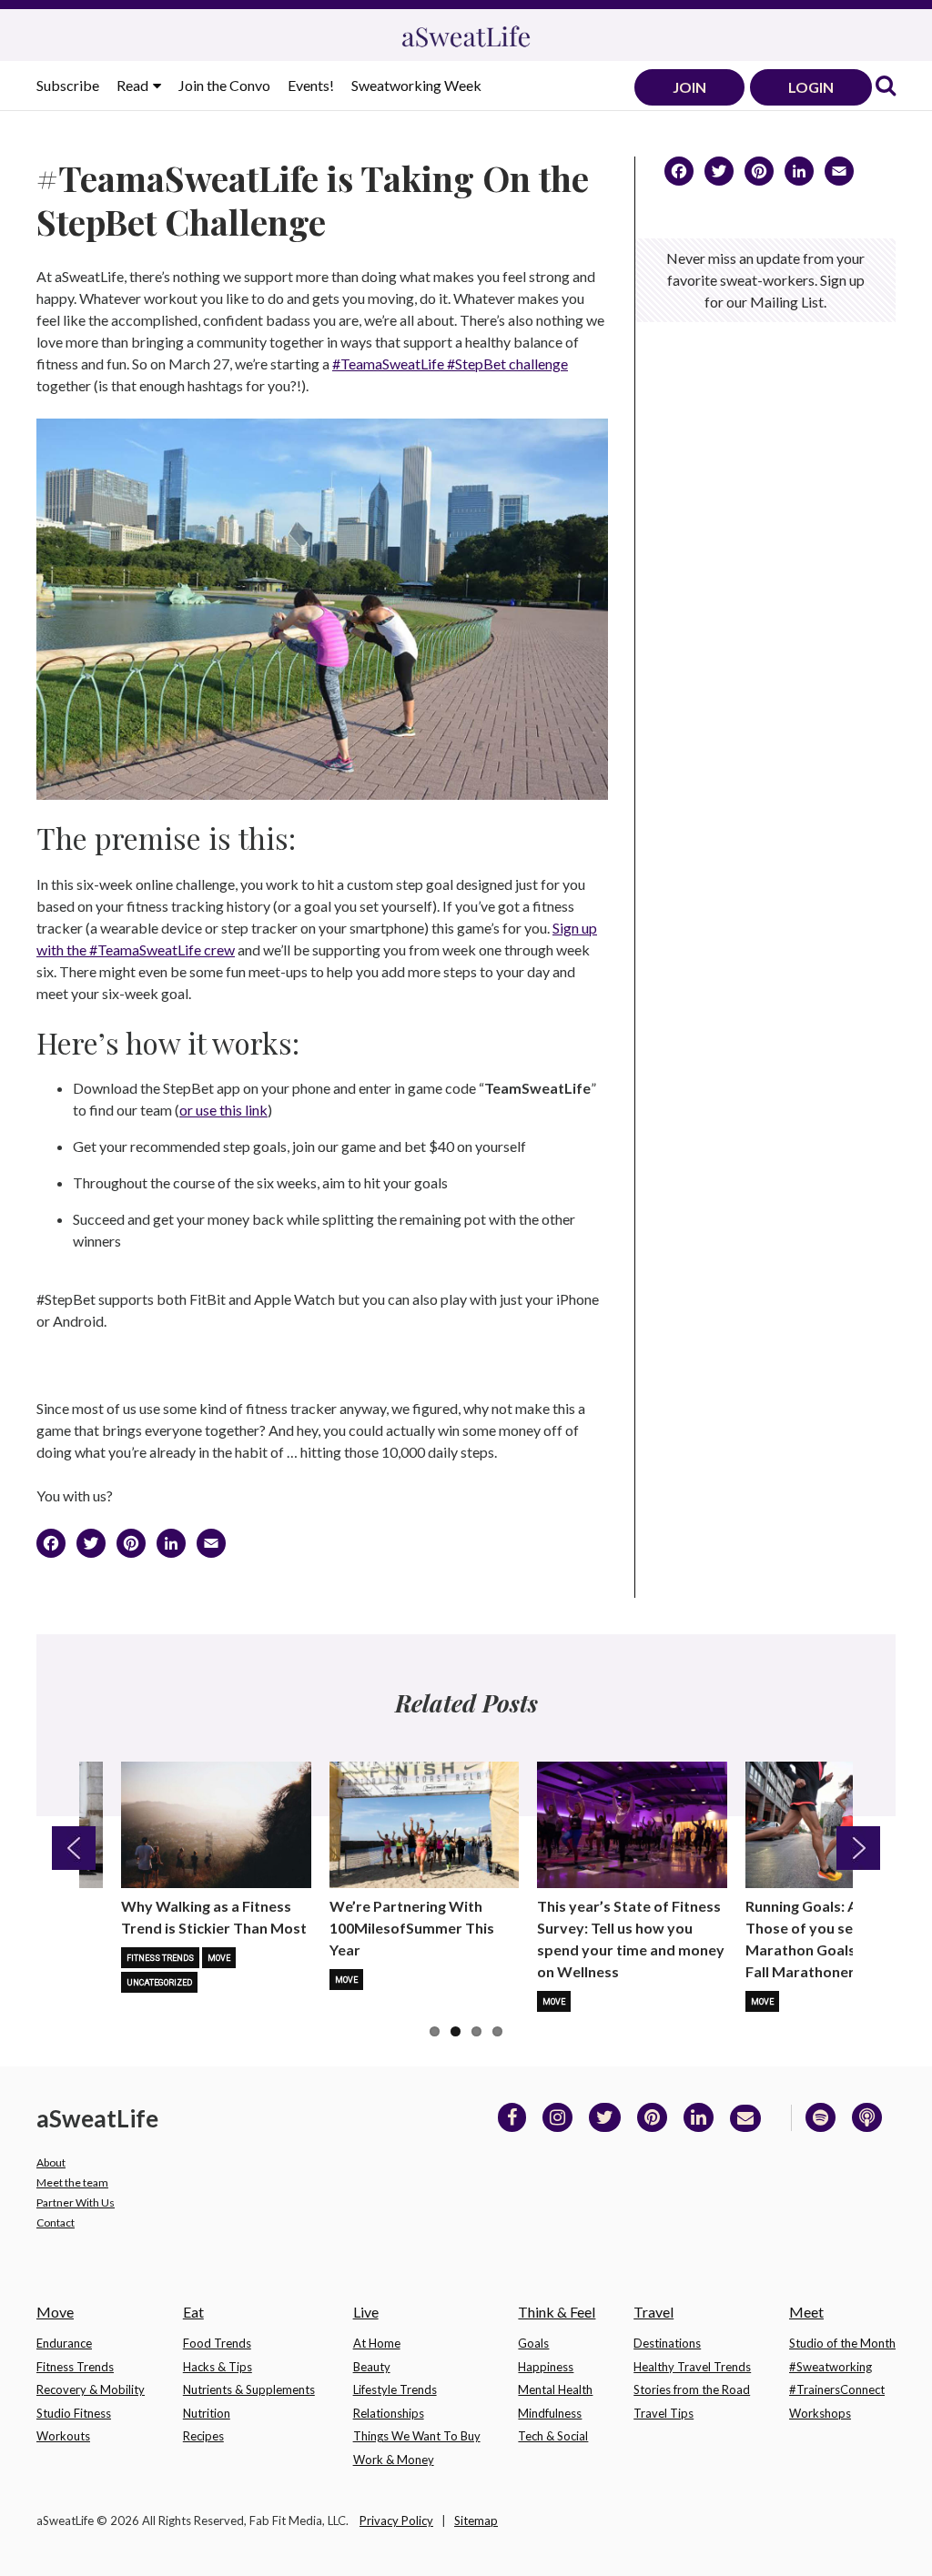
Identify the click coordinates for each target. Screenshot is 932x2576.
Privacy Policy (396, 2520)
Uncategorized (159, 1983)
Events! (311, 85)
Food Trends (217, 2343)
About (51, 2162)
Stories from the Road (692, 2389)
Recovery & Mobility (91, 2389)
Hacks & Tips (218, 2367)
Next (858, 1848)
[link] (886, 87)
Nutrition (207, 2413)
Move (219, 1958)
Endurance (64, 2343)
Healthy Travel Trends (692, 2367)
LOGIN (811, 87)
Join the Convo (224, 85)
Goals (533, 2343)
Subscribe (68, 85)
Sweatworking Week (416, 85)
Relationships (389, 2413)
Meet (806, 2312)
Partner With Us (76, 2202)
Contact (56, 2222)
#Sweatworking (831, 2367)
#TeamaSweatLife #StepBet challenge (450, 364)
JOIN (689, 87)
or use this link (223, 1110)
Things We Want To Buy (417, 2436)
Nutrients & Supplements (249, 2389)
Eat (193, 2312)
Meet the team (72, 2182)
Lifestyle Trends (395, 2389)
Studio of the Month (842, 2343)
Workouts (63, 2436)
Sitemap (476, 2520)
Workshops (820, 2413)
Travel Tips (664, 2413)
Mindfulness (550, 2413)
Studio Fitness (74, 2413)
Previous (74, 1848)
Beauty (372, 2367)
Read (134, 85)
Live (366, 2312)
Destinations (667, 2343)
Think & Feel (557, 2312)
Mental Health (555, 2389)
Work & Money (394, 2460)
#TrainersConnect (837, 2389)
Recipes (203, 2436)
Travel (653, 2312)
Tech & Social (553, 2436)
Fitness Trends (160, 1958)
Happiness (546, 2367)
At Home (377, 2343)
